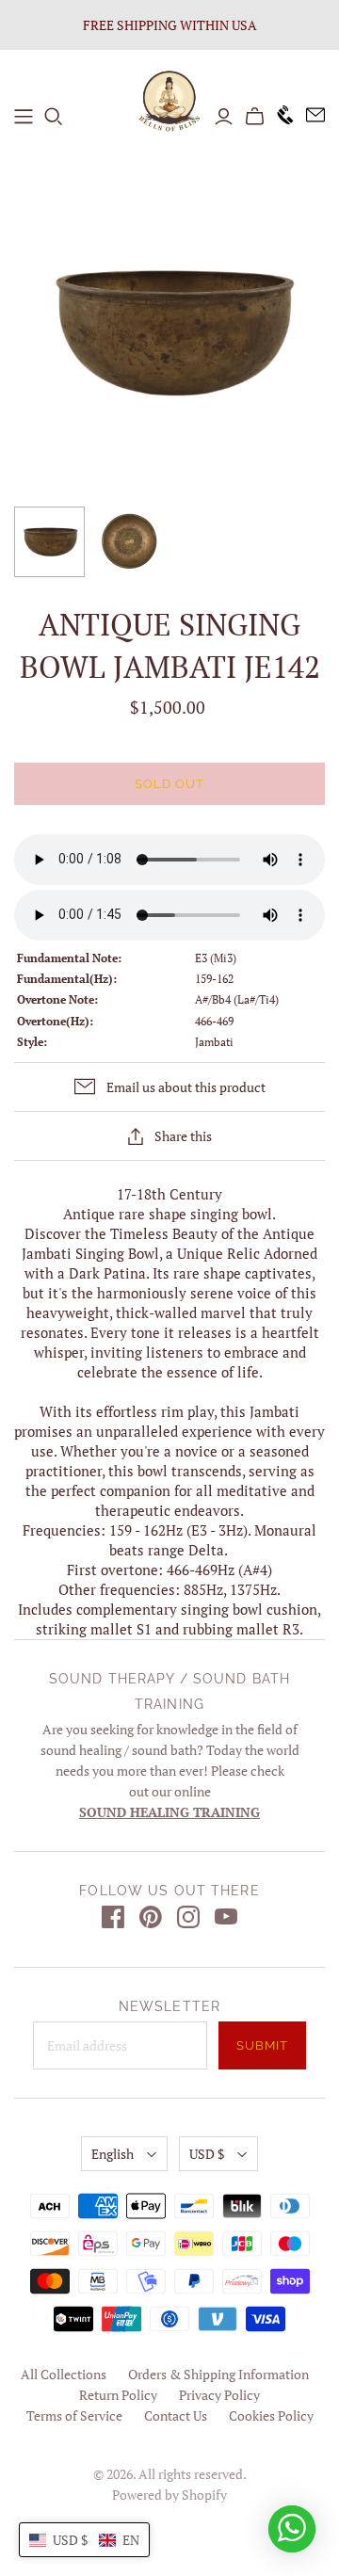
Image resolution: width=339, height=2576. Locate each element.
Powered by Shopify (169, 2495)
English (113, 2154)
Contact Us (176, 2415)
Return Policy (118, 2395)
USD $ (207, 2154)
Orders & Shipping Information (218, 2374)
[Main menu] (24, 117)
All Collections (64, 2374)
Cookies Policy (271, 2415)
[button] (84, 2540)
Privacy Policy (219, 2395)
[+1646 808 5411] (280, 116)
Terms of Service (74, 2415)
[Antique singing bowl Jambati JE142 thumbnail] (49, 542)
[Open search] (54, 117)
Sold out (169, 784)
